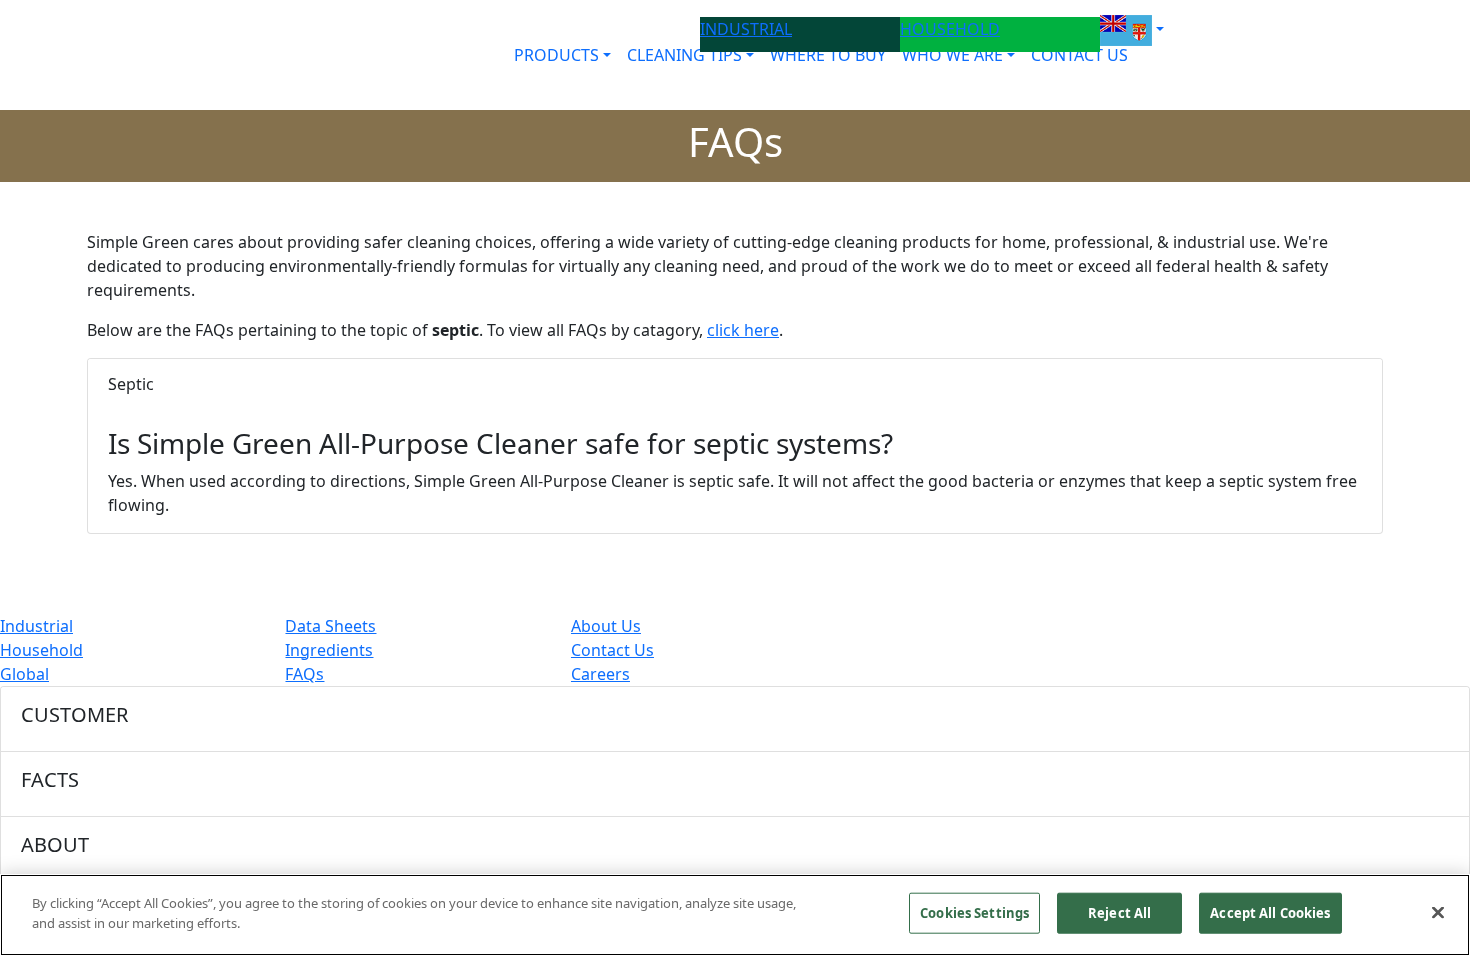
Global (24, 674)
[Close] (1438, 912)
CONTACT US (1079, 55)
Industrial (36, 626)
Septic (131, 384)
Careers (600, 674)
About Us (606, 626)
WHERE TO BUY (828, 55)
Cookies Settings (974, 913)
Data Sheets (330, 626)
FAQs (304, 674)
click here (743, 330)
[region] (735, 915)
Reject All (1119, 913)
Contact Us (612, 650)
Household (41, 650)
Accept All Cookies (1270, 913)
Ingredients (329, 650)
